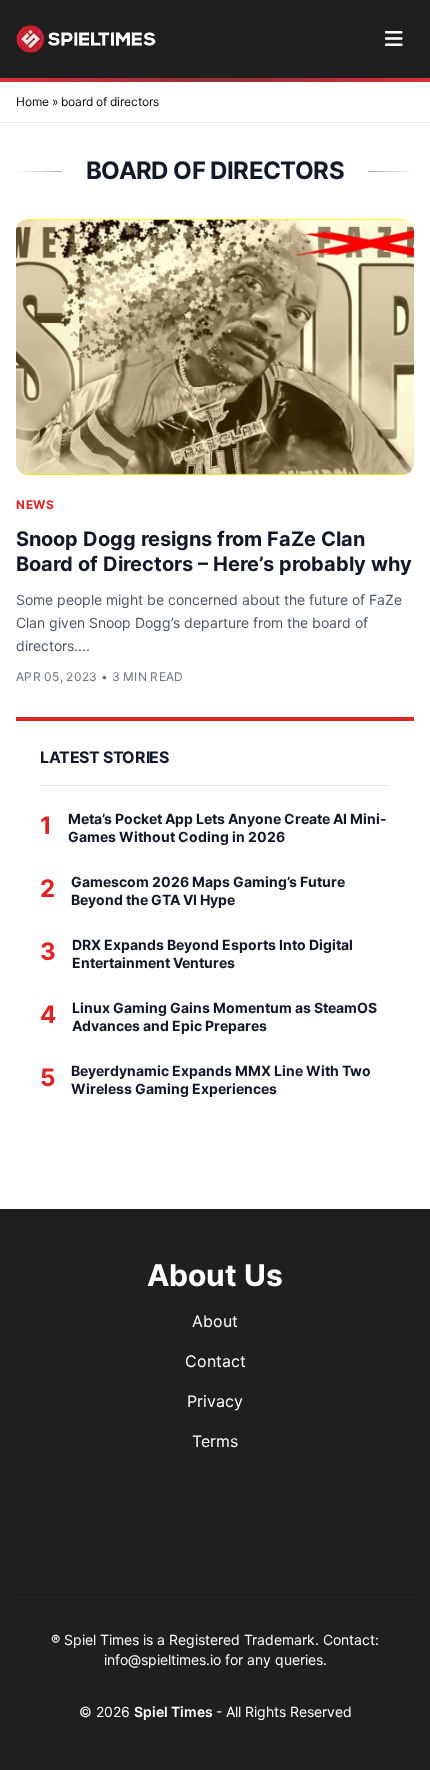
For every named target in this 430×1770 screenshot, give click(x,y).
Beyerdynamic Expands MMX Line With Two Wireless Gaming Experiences (221, 1079)
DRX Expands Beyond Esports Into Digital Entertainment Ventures (212, 953)
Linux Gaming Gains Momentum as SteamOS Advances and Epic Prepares (224, 1016)
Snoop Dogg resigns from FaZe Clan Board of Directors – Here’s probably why (214, 551)
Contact (215, 1361)
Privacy (215, 1401)
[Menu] (393, 39)
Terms (215, 1441)
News (35, 504)
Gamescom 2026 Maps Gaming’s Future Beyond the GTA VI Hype (208, 890)
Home (32, 101)
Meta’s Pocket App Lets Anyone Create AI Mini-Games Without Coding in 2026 (227, 827)
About (215, 1321)
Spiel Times (175, 1711)
